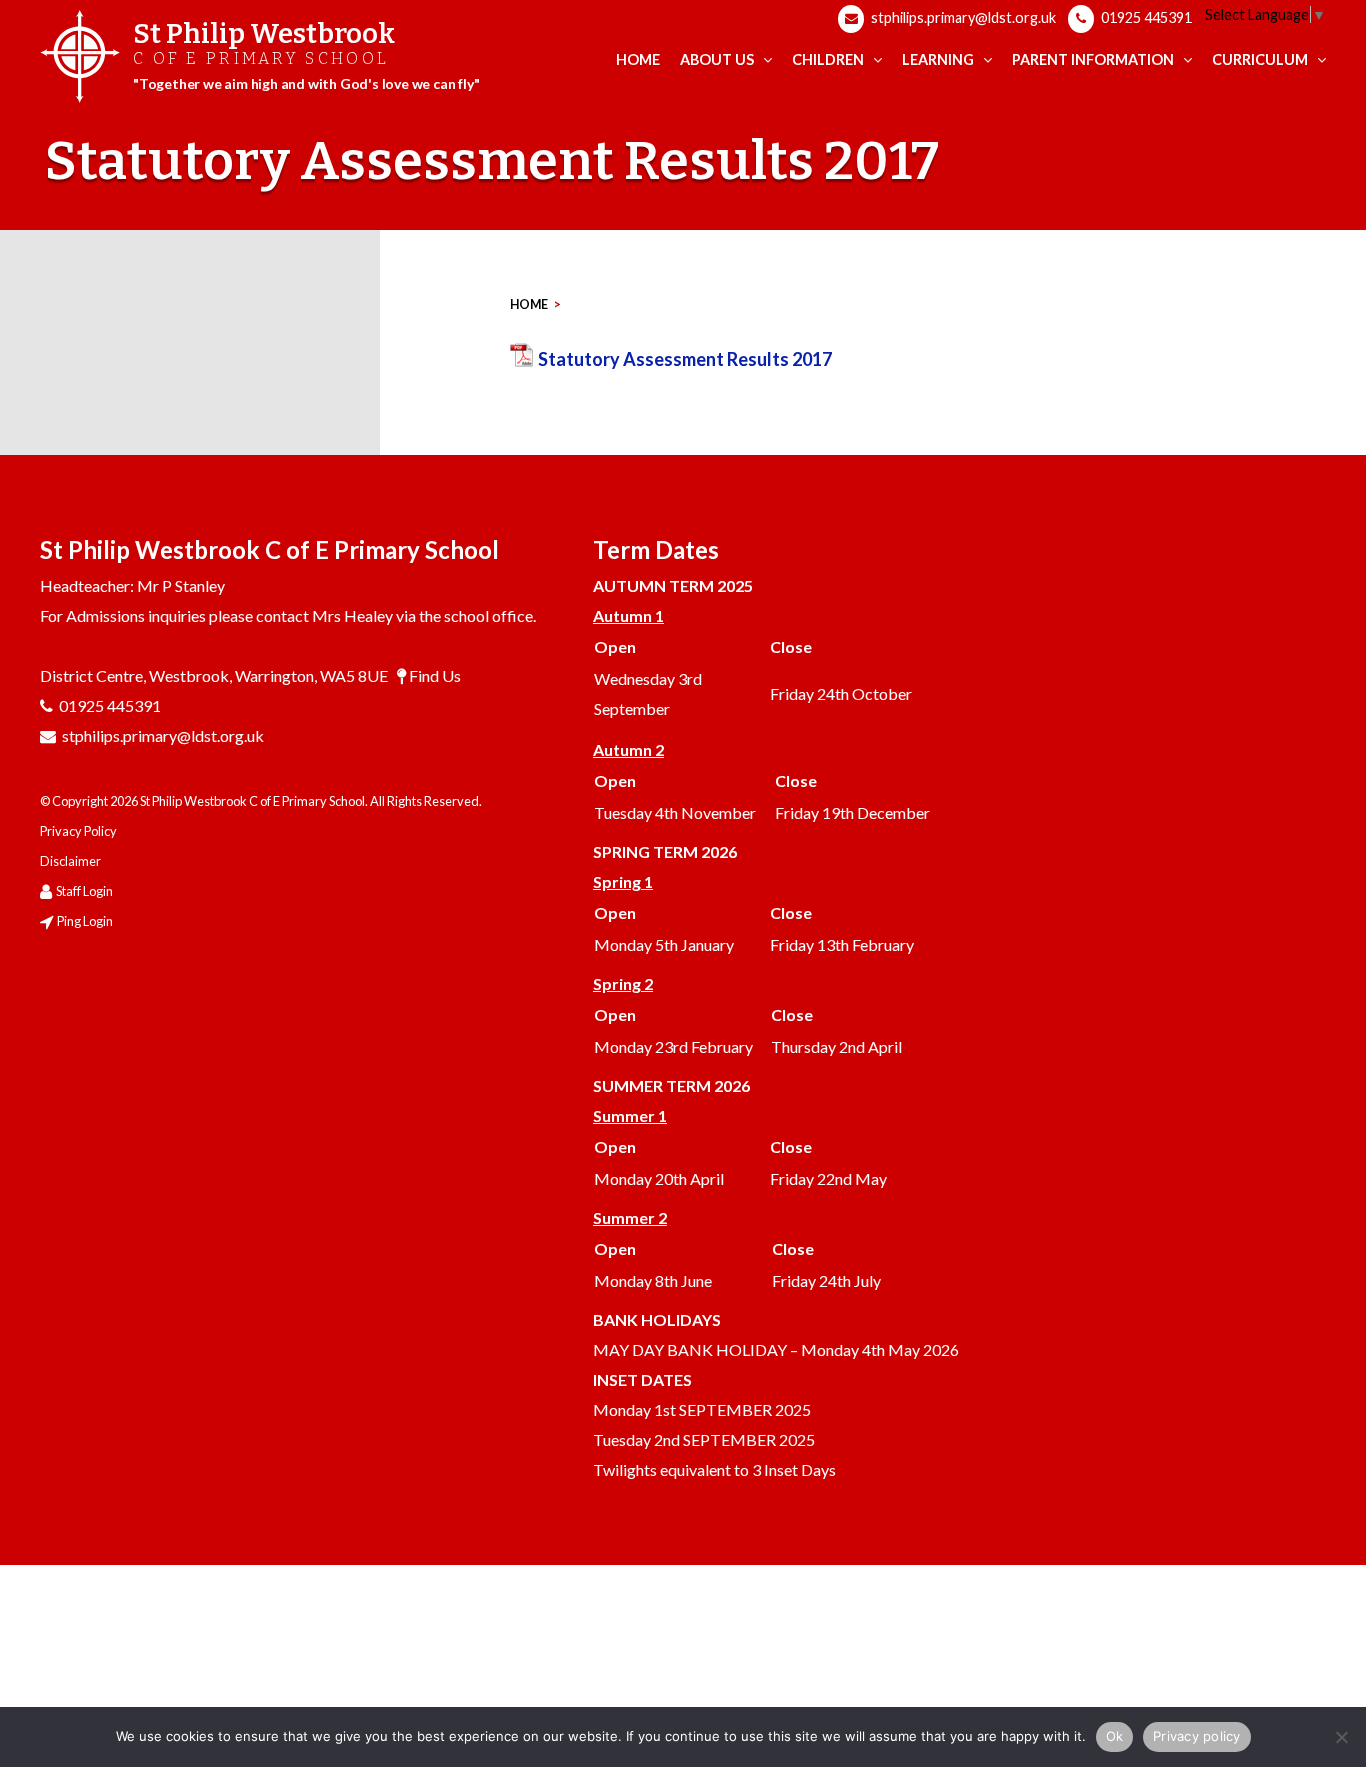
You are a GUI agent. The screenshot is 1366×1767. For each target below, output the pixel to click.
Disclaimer (70, 861)
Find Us (435, 675)
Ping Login (85, 921)
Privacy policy (1197, 1736)
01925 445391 (1145, 17)
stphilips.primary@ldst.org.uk (962, 17)
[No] (1341, 1737)
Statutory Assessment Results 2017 (685, 359)
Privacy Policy (78, 831)
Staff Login (84, 891)
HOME (529, 304)
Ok (1115, 1736)
